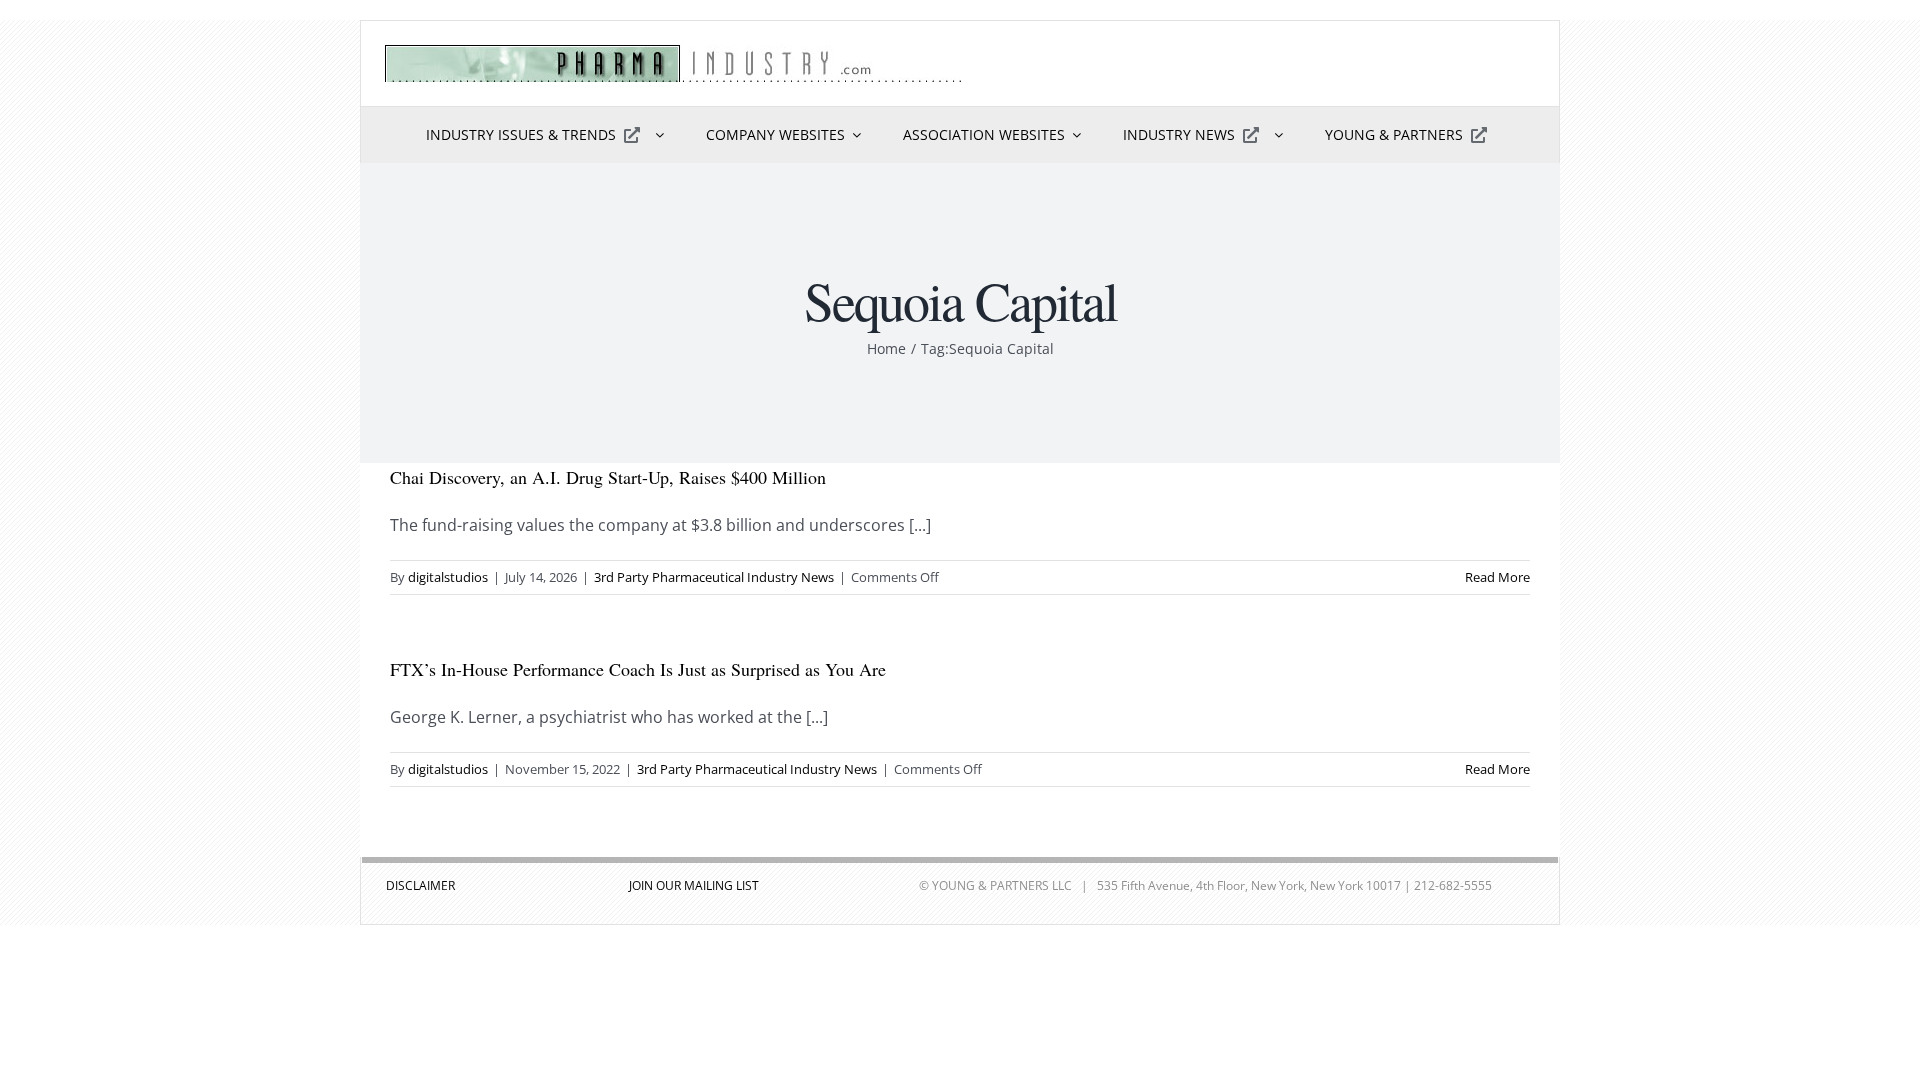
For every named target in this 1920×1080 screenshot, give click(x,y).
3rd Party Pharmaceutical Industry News (714, 577)
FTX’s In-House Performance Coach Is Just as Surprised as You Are (638, 669)
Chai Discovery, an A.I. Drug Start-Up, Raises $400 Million (608, 477)
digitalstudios (448, 577)
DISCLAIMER (420, 885)
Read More (1497, 577)
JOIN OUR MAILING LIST (694, 885)
